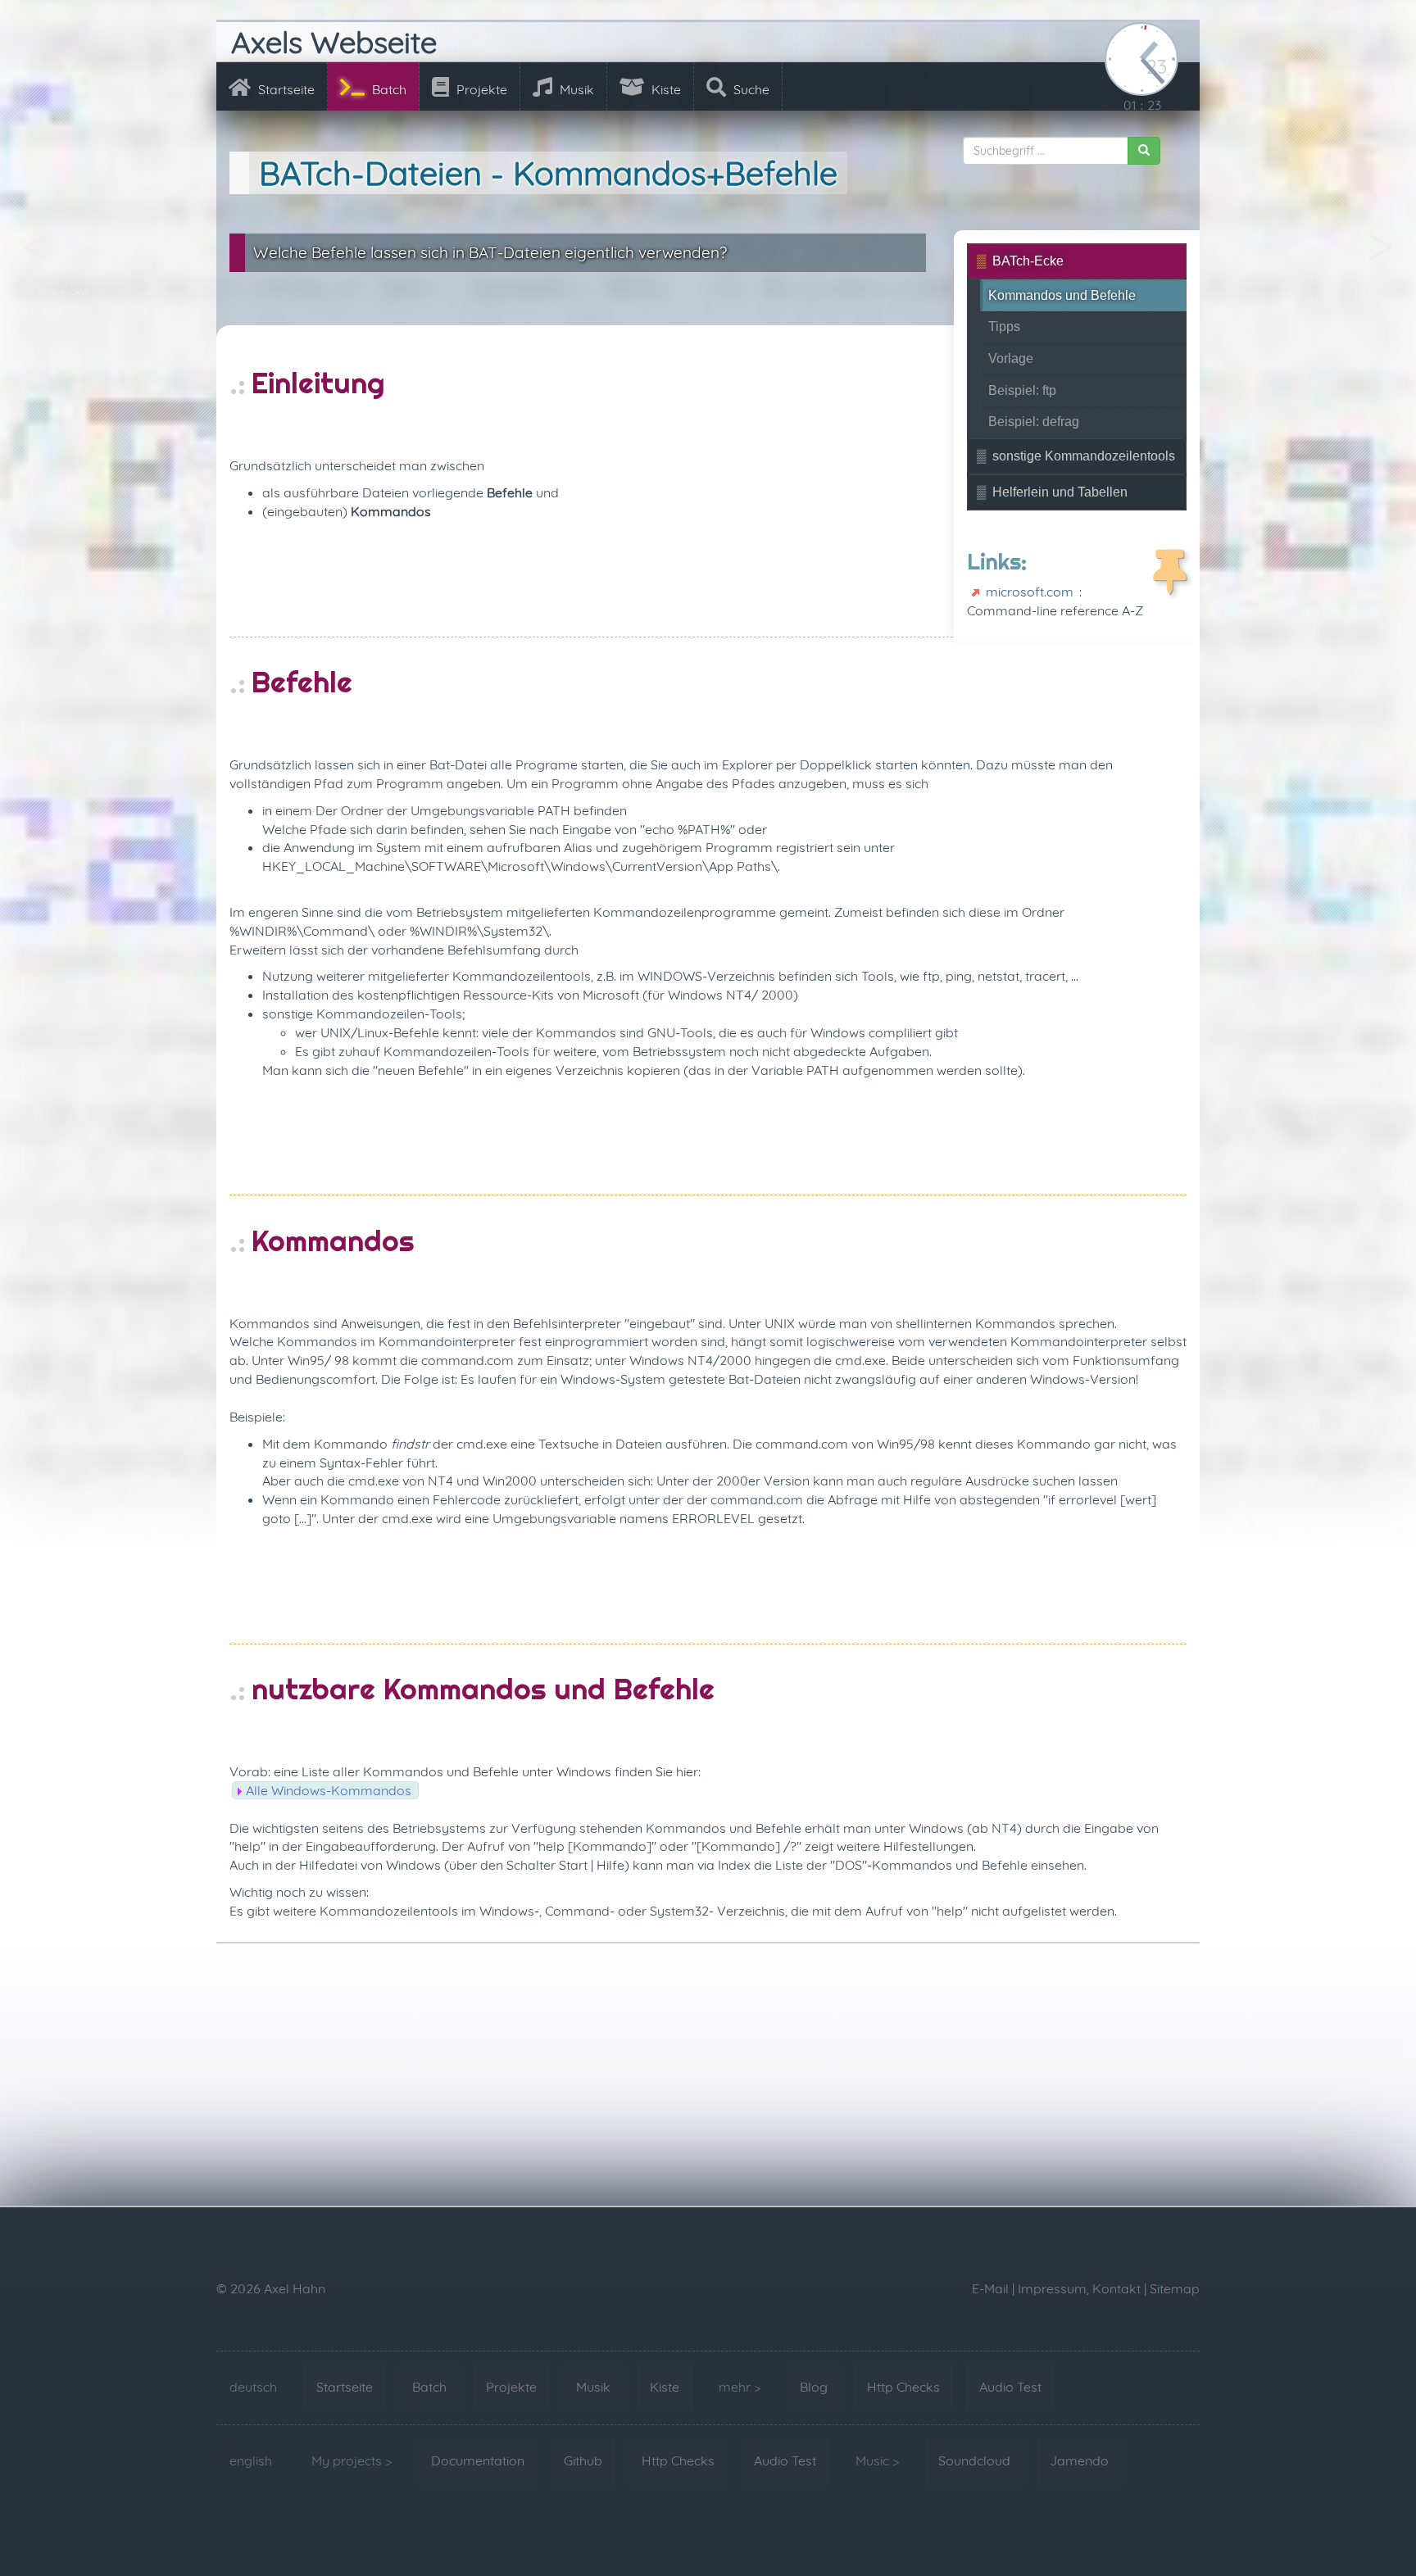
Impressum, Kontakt (1079, 2288)
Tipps (1380, 291)
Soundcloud (974, 2460)
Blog (814, 2387)
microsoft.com (1030, 592)
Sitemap (1175, 2288)
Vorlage (1011, 358)
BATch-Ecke (54, 291)
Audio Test (1010, 2387)
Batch (388, 89)
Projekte (480, 89)
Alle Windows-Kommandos (329, 1790)
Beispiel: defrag (1034, 422)
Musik (575, 89)
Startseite (285, 89)
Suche (750, 89)
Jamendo (1079, 2460)
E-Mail (990, 2288)
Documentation (478, 2460)
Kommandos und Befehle (1062, 295)
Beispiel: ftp (1022, 390)
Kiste (665, 89)
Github (583, 2460)
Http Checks (903, 2387)
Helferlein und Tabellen (1060, 492)
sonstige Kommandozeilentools (1084, 456)
